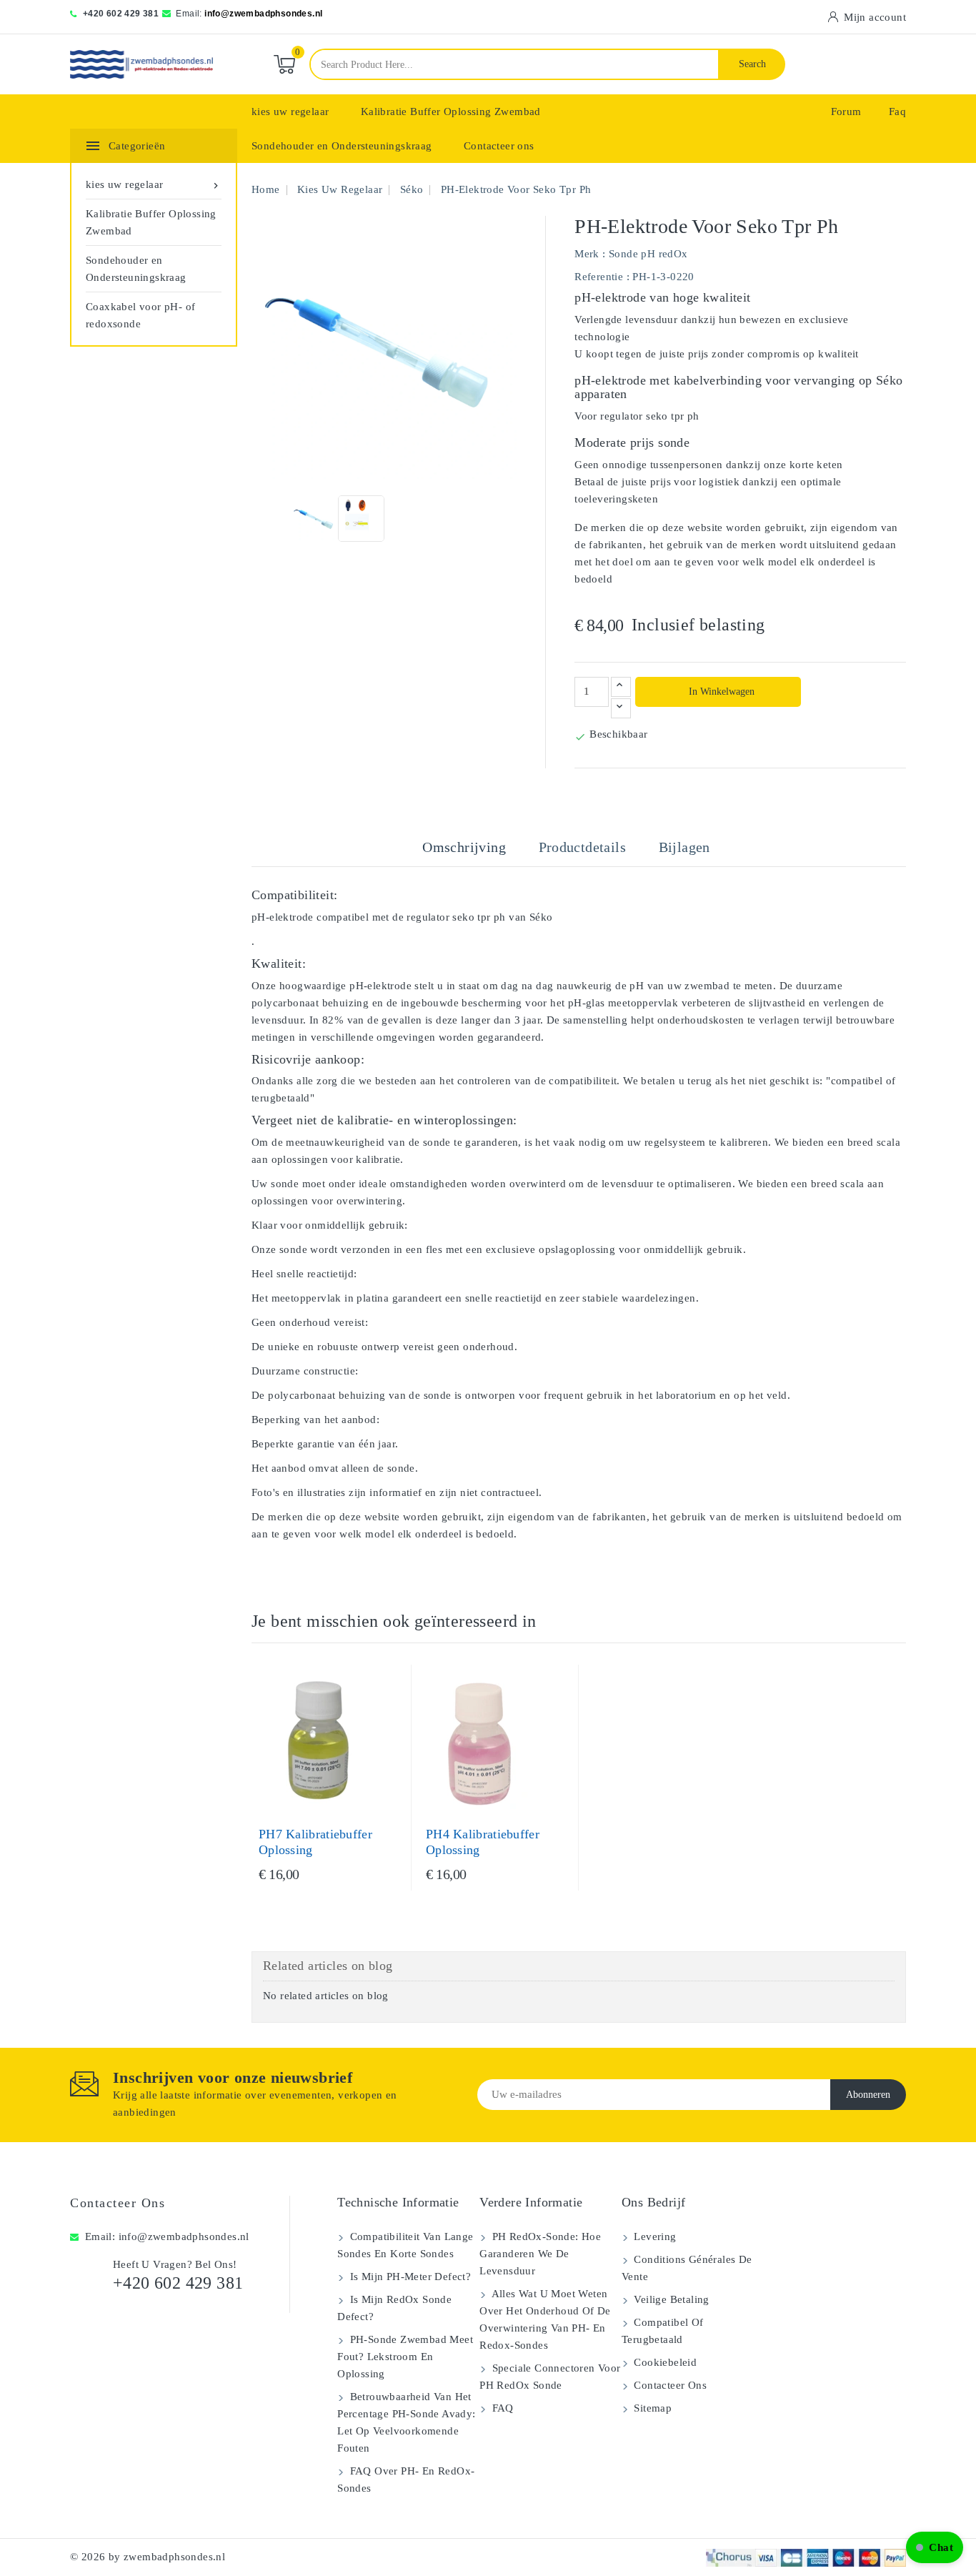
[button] (935, 2547)
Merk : (590, 254)
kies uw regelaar (290, 112)
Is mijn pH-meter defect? (409, 2277)
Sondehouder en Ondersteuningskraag (342, 146)
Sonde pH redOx (648, 254)
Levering (654, 2236)
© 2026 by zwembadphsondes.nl (148, 2557)
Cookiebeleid (664, 2362)
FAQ (501, 2408)
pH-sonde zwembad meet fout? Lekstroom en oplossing (405, 2357)
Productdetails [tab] (583, 847)
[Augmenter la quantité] (621, 687)
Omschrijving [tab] (464, 847)
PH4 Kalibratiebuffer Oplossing (483, 1842)
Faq (897, 112)
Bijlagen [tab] (684, 847)
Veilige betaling (670, 2299)
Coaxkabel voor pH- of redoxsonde (140, 315)
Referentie (599, 277)
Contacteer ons (499, 146)
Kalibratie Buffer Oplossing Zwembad (451, 112)
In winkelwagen (720, 692)
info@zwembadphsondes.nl (263, 14)
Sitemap (651, 2408)
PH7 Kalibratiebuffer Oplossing (315, 1842)
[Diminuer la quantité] (621, 708)
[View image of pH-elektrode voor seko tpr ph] (315, 519)
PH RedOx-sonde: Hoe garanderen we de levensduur (540, 2254)
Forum (846, 112)
